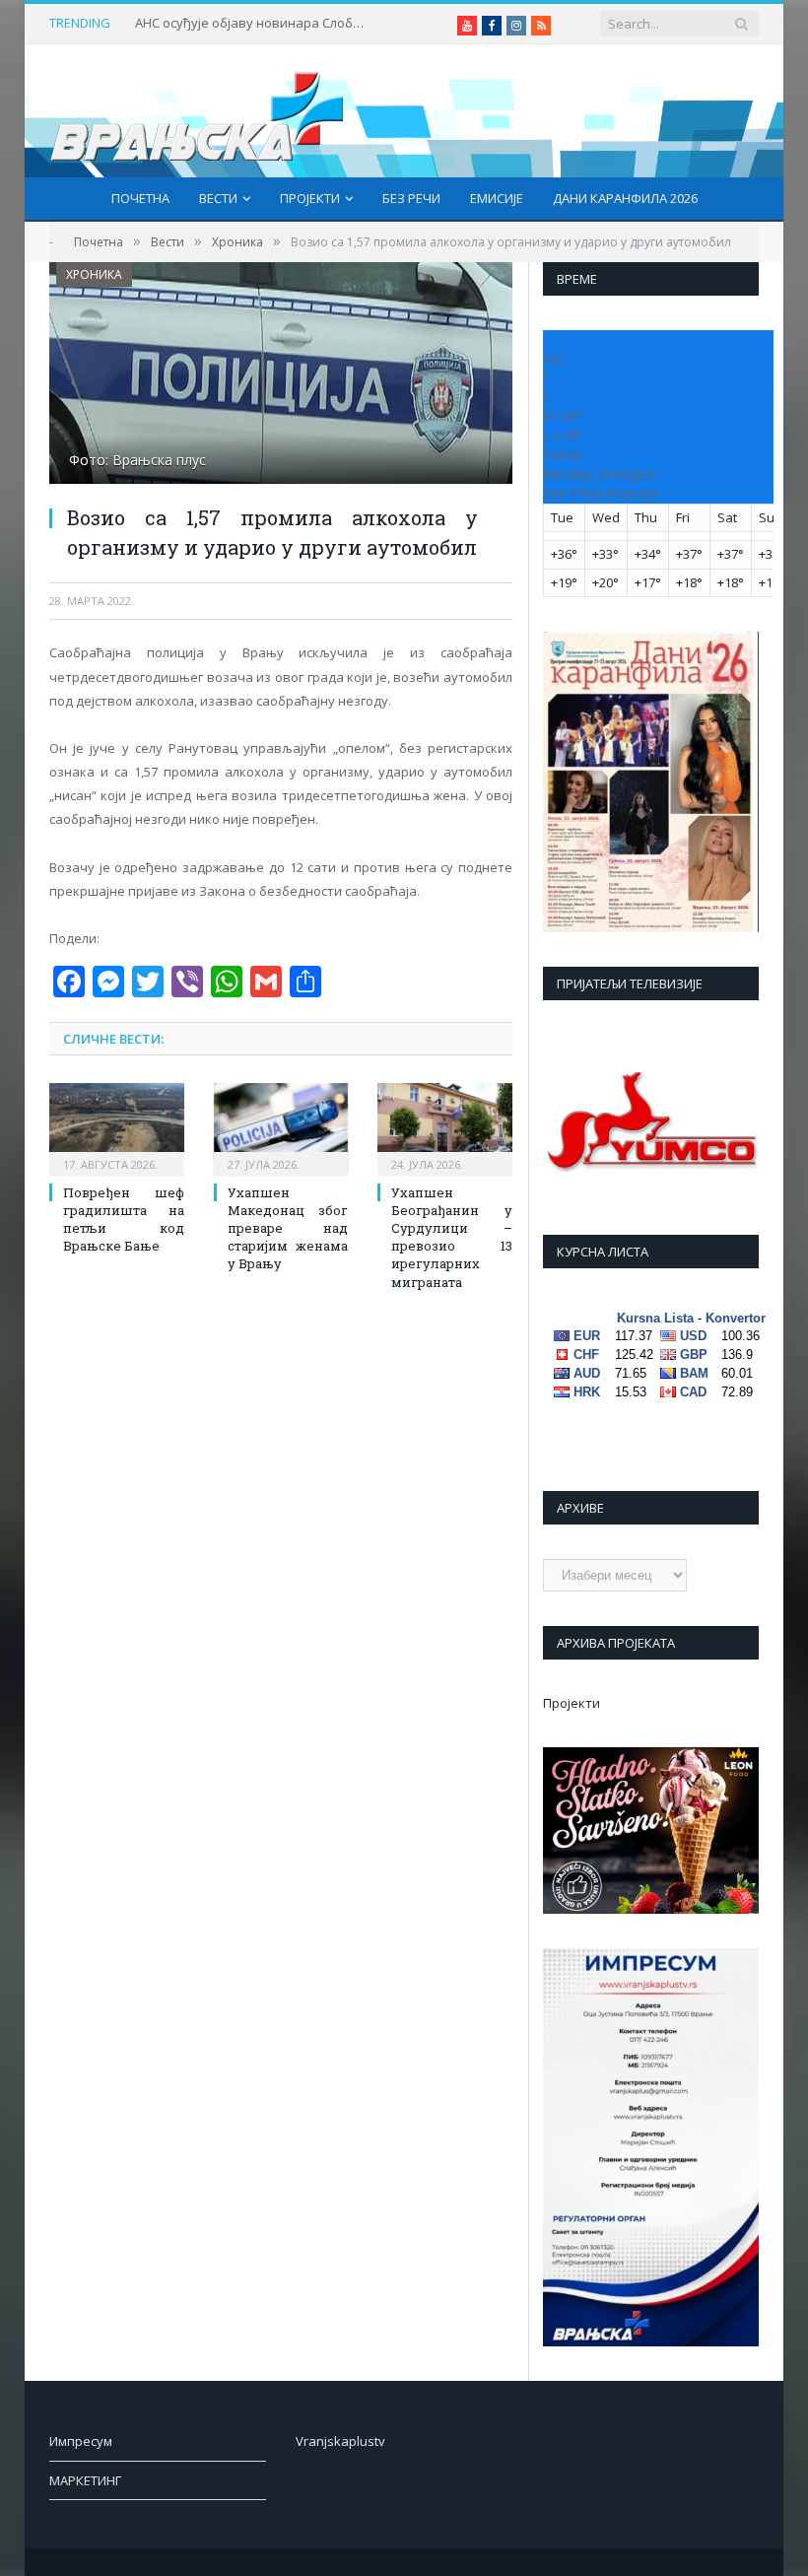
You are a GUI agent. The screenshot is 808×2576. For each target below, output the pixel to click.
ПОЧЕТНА (140, 198)
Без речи (411, 198)
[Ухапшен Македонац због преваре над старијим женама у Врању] (281, 1127)
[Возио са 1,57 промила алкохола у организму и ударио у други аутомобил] (281, 375)
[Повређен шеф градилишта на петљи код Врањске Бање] (117, 1127)
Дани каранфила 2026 (625, 198)
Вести (218, 198)
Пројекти (310, 198)
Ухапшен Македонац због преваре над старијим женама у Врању (288, 1228)
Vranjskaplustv (340, 2441)
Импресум (81, 2441)
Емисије (497, 198)
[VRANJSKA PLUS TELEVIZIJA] (197, 111)
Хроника (94, 274)
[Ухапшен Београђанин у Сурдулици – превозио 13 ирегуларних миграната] (445, 1127)
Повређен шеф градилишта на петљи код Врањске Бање (124, 1220)
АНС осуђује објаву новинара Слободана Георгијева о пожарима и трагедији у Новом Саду (253, 23)
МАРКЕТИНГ (85, 2480)
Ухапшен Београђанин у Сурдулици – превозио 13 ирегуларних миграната (452, 1237)
